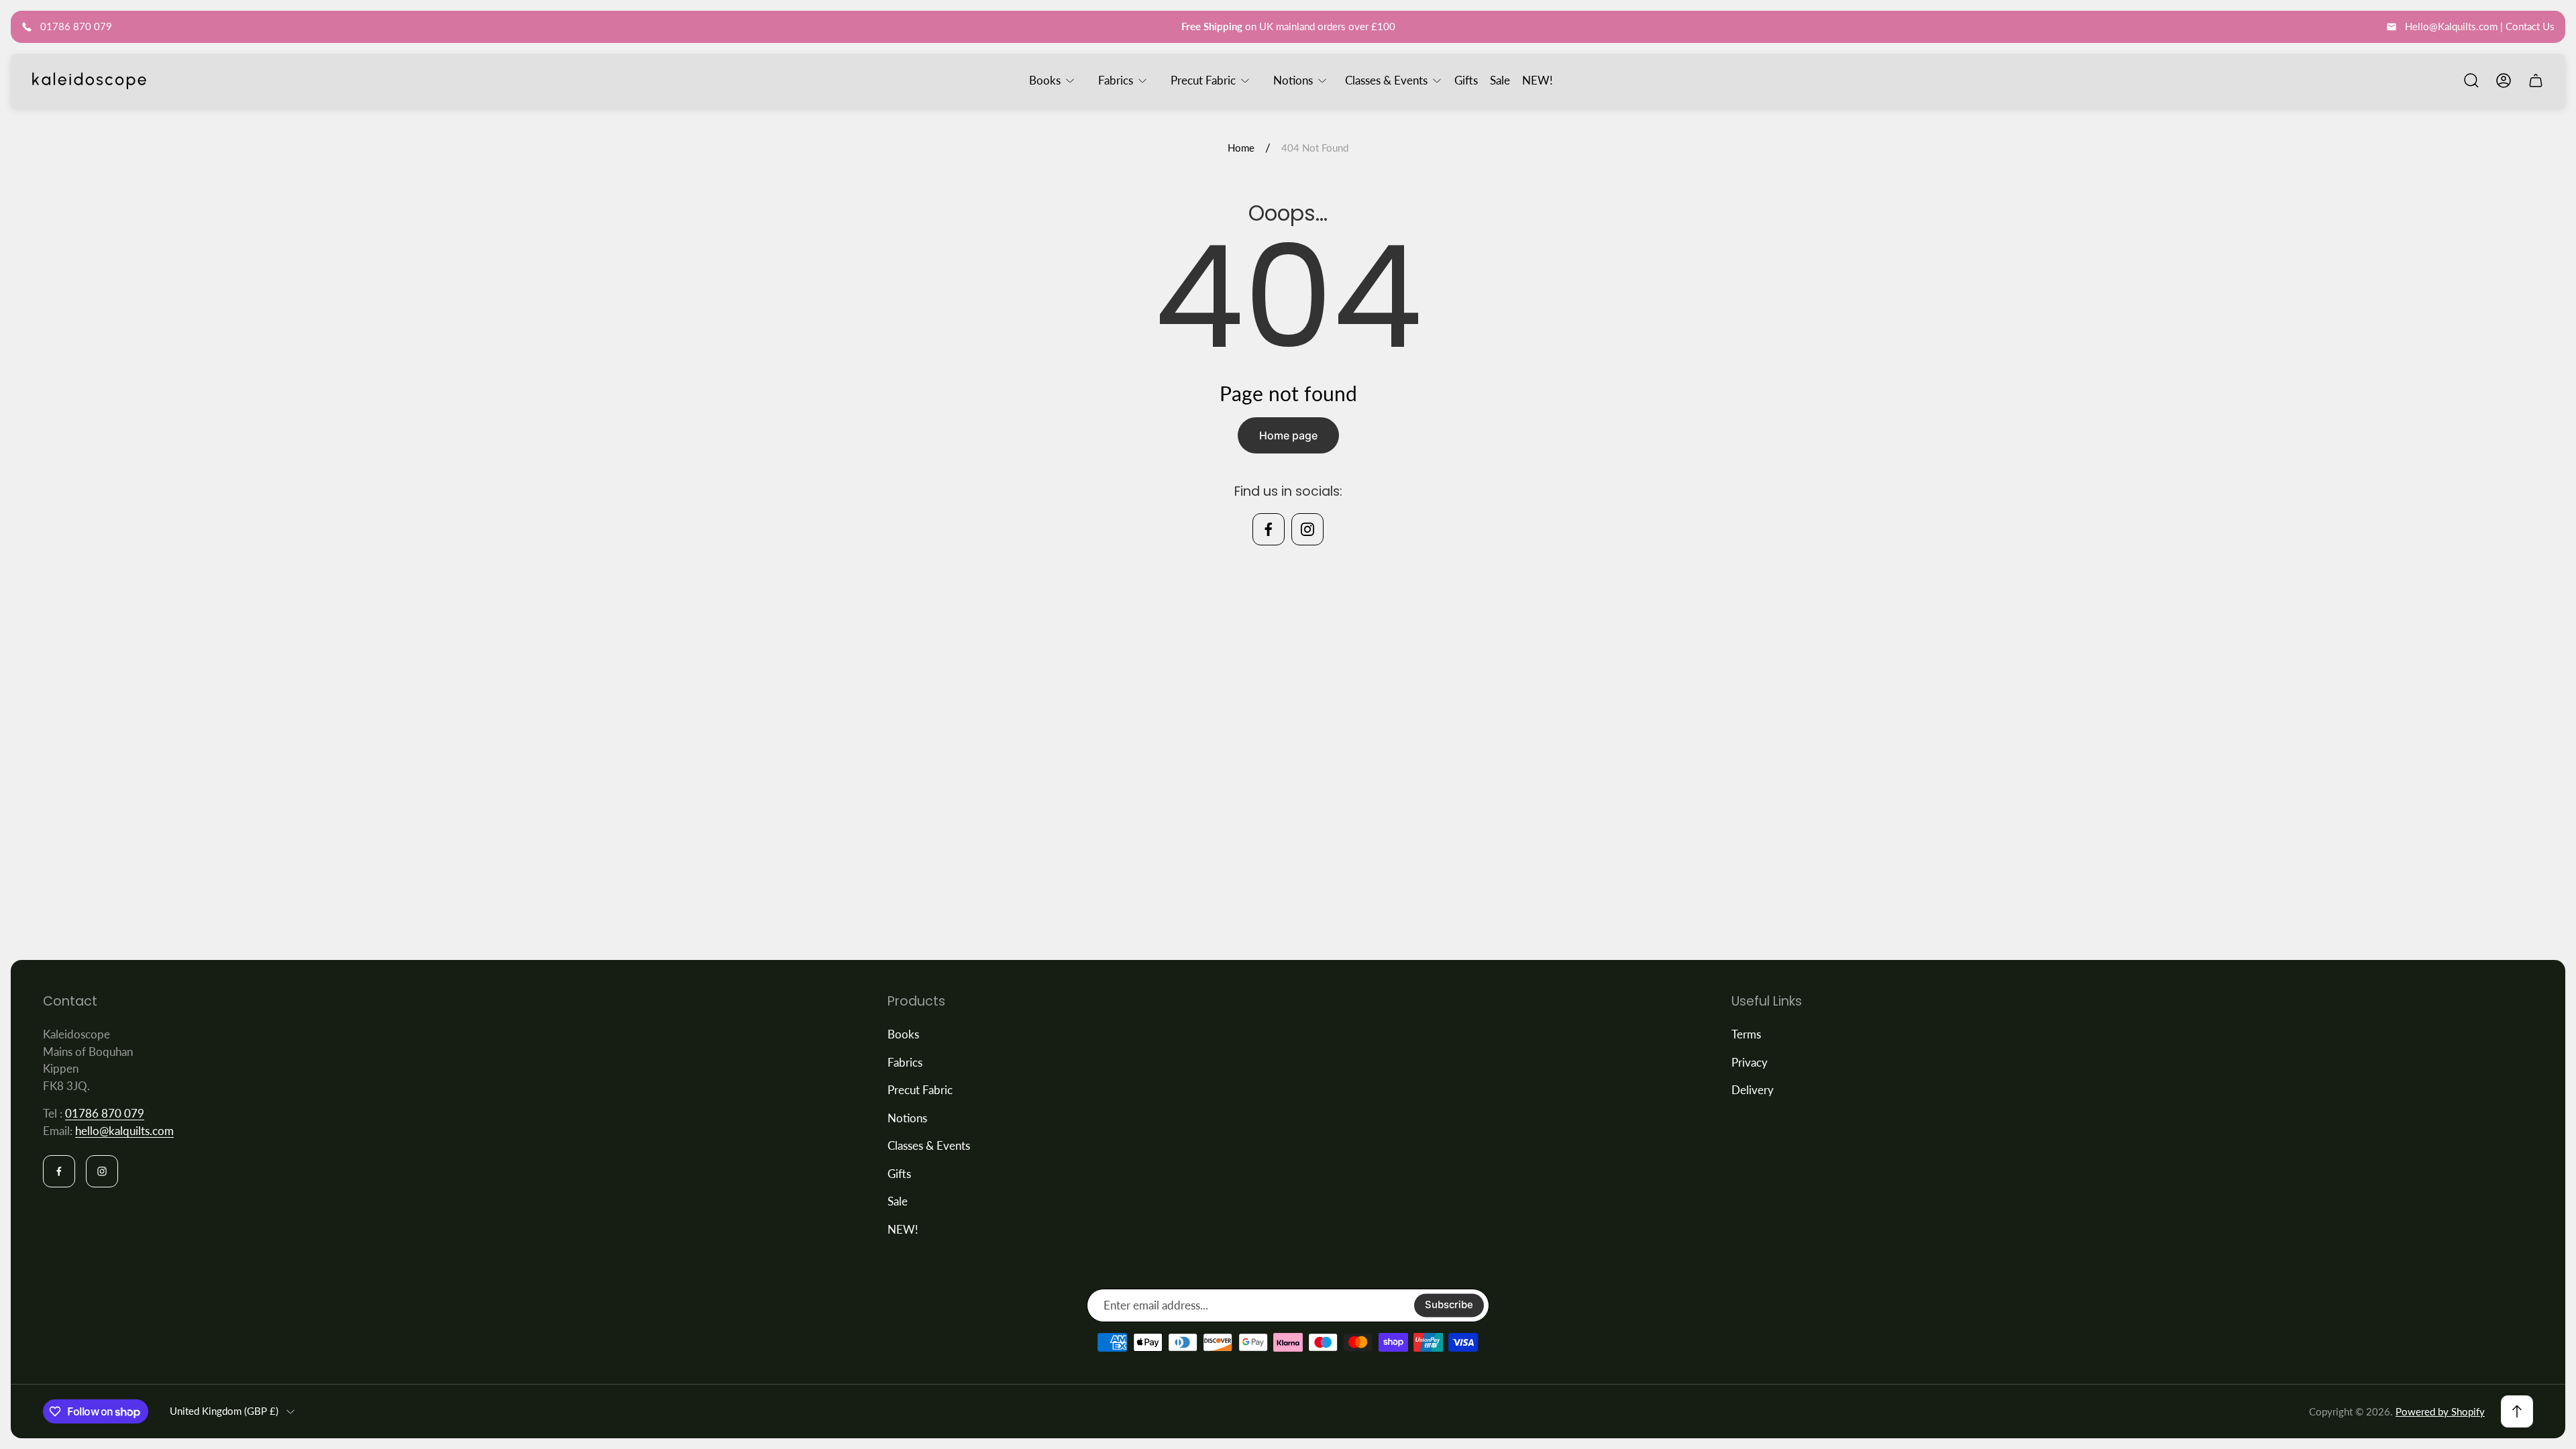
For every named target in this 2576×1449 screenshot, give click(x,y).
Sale (898, 1201)
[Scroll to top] (2517, 1411)
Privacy (1750, 1062)
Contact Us (2530, 26)
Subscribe (1449, 1305)
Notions (907, 1118)
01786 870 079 (105, 1113)
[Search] (2471, 80)
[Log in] (2504, 80)
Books (903, 1034)
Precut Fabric (920, 1090)
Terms (1746, 1034)
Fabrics (905, 1062)
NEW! (903, 1229)
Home (1241, 148)
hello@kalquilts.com (124, 1131)
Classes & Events (929, 1145)
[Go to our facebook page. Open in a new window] (1269, 529)
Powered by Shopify (2440, 1411)
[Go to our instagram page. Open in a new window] (1307, 529)
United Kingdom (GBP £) (224, 1411)
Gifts (899, 1174)
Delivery (1753, 1090)
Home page (1288, 435)
